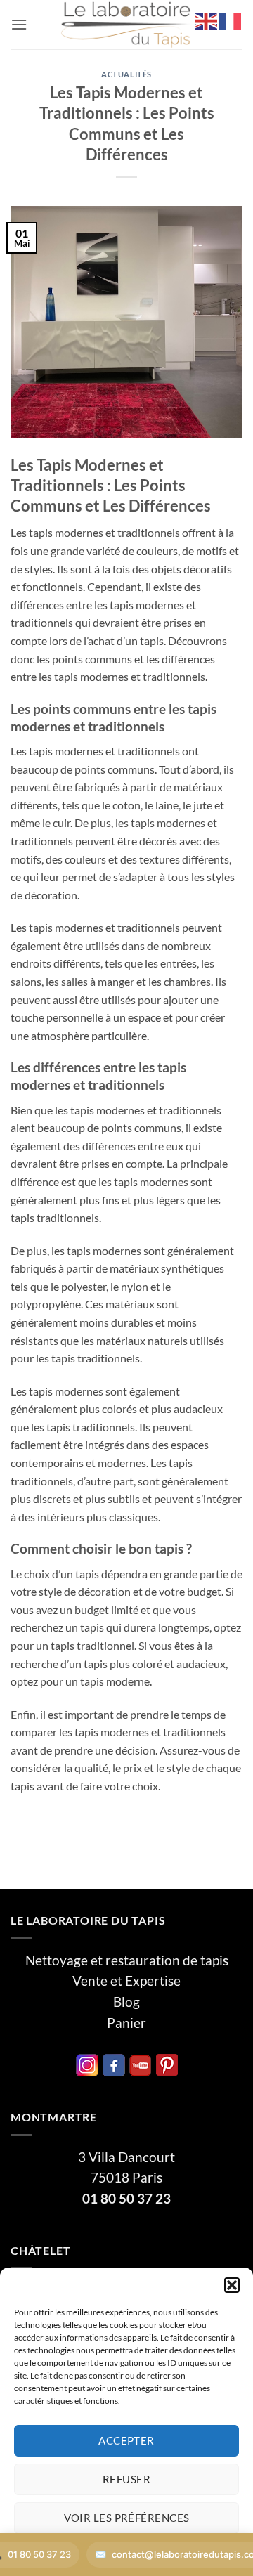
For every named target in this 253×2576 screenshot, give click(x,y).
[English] (207, 19)
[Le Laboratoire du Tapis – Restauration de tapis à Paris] (126, 25)
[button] (232, 2285)
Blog (126, 2002)
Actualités (126, 74)
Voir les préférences (127, 2518)
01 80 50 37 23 (126, 2199)
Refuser (126, 2479)
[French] (231, 19)
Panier (126, 2023)
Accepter (126, 2440)
